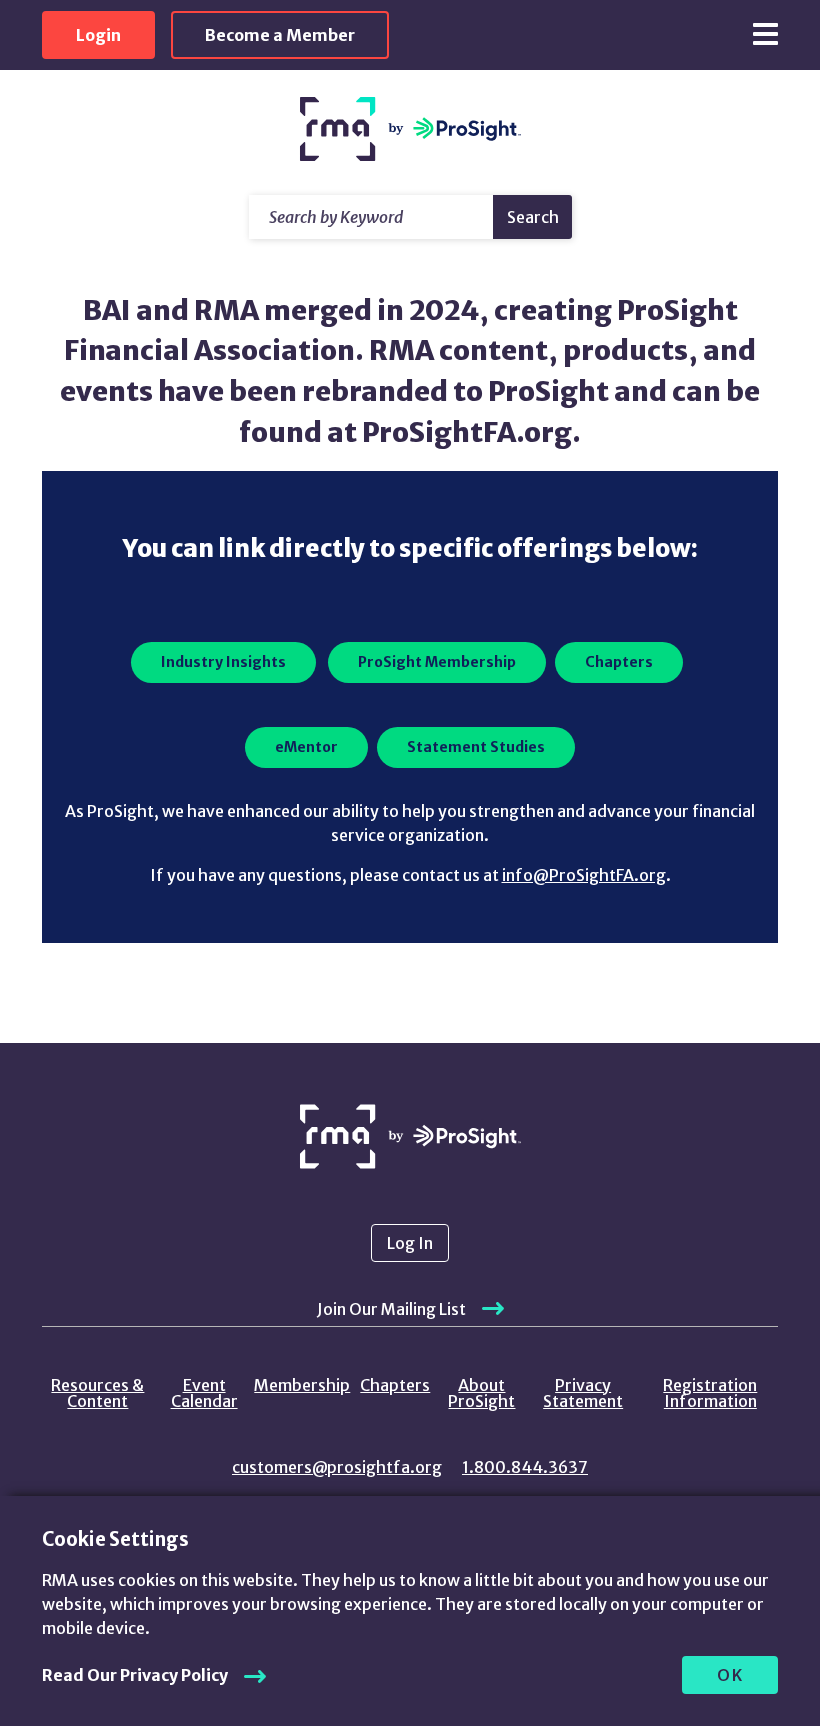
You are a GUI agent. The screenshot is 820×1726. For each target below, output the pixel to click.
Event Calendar (204, 1393)
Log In (410, 1243)
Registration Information (710, 1393)
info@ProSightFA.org (584, 875)
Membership (302, 1385)
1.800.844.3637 (525, 1467)
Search (533, 217)
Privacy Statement (583, 1393)
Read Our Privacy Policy (135, 1675)
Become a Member (280, 35)
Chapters (395, 1385)
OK (730, 1675)
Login (98, 35)
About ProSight (481, 1393)
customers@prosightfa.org (337, 1467)
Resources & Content (97, 1393)
